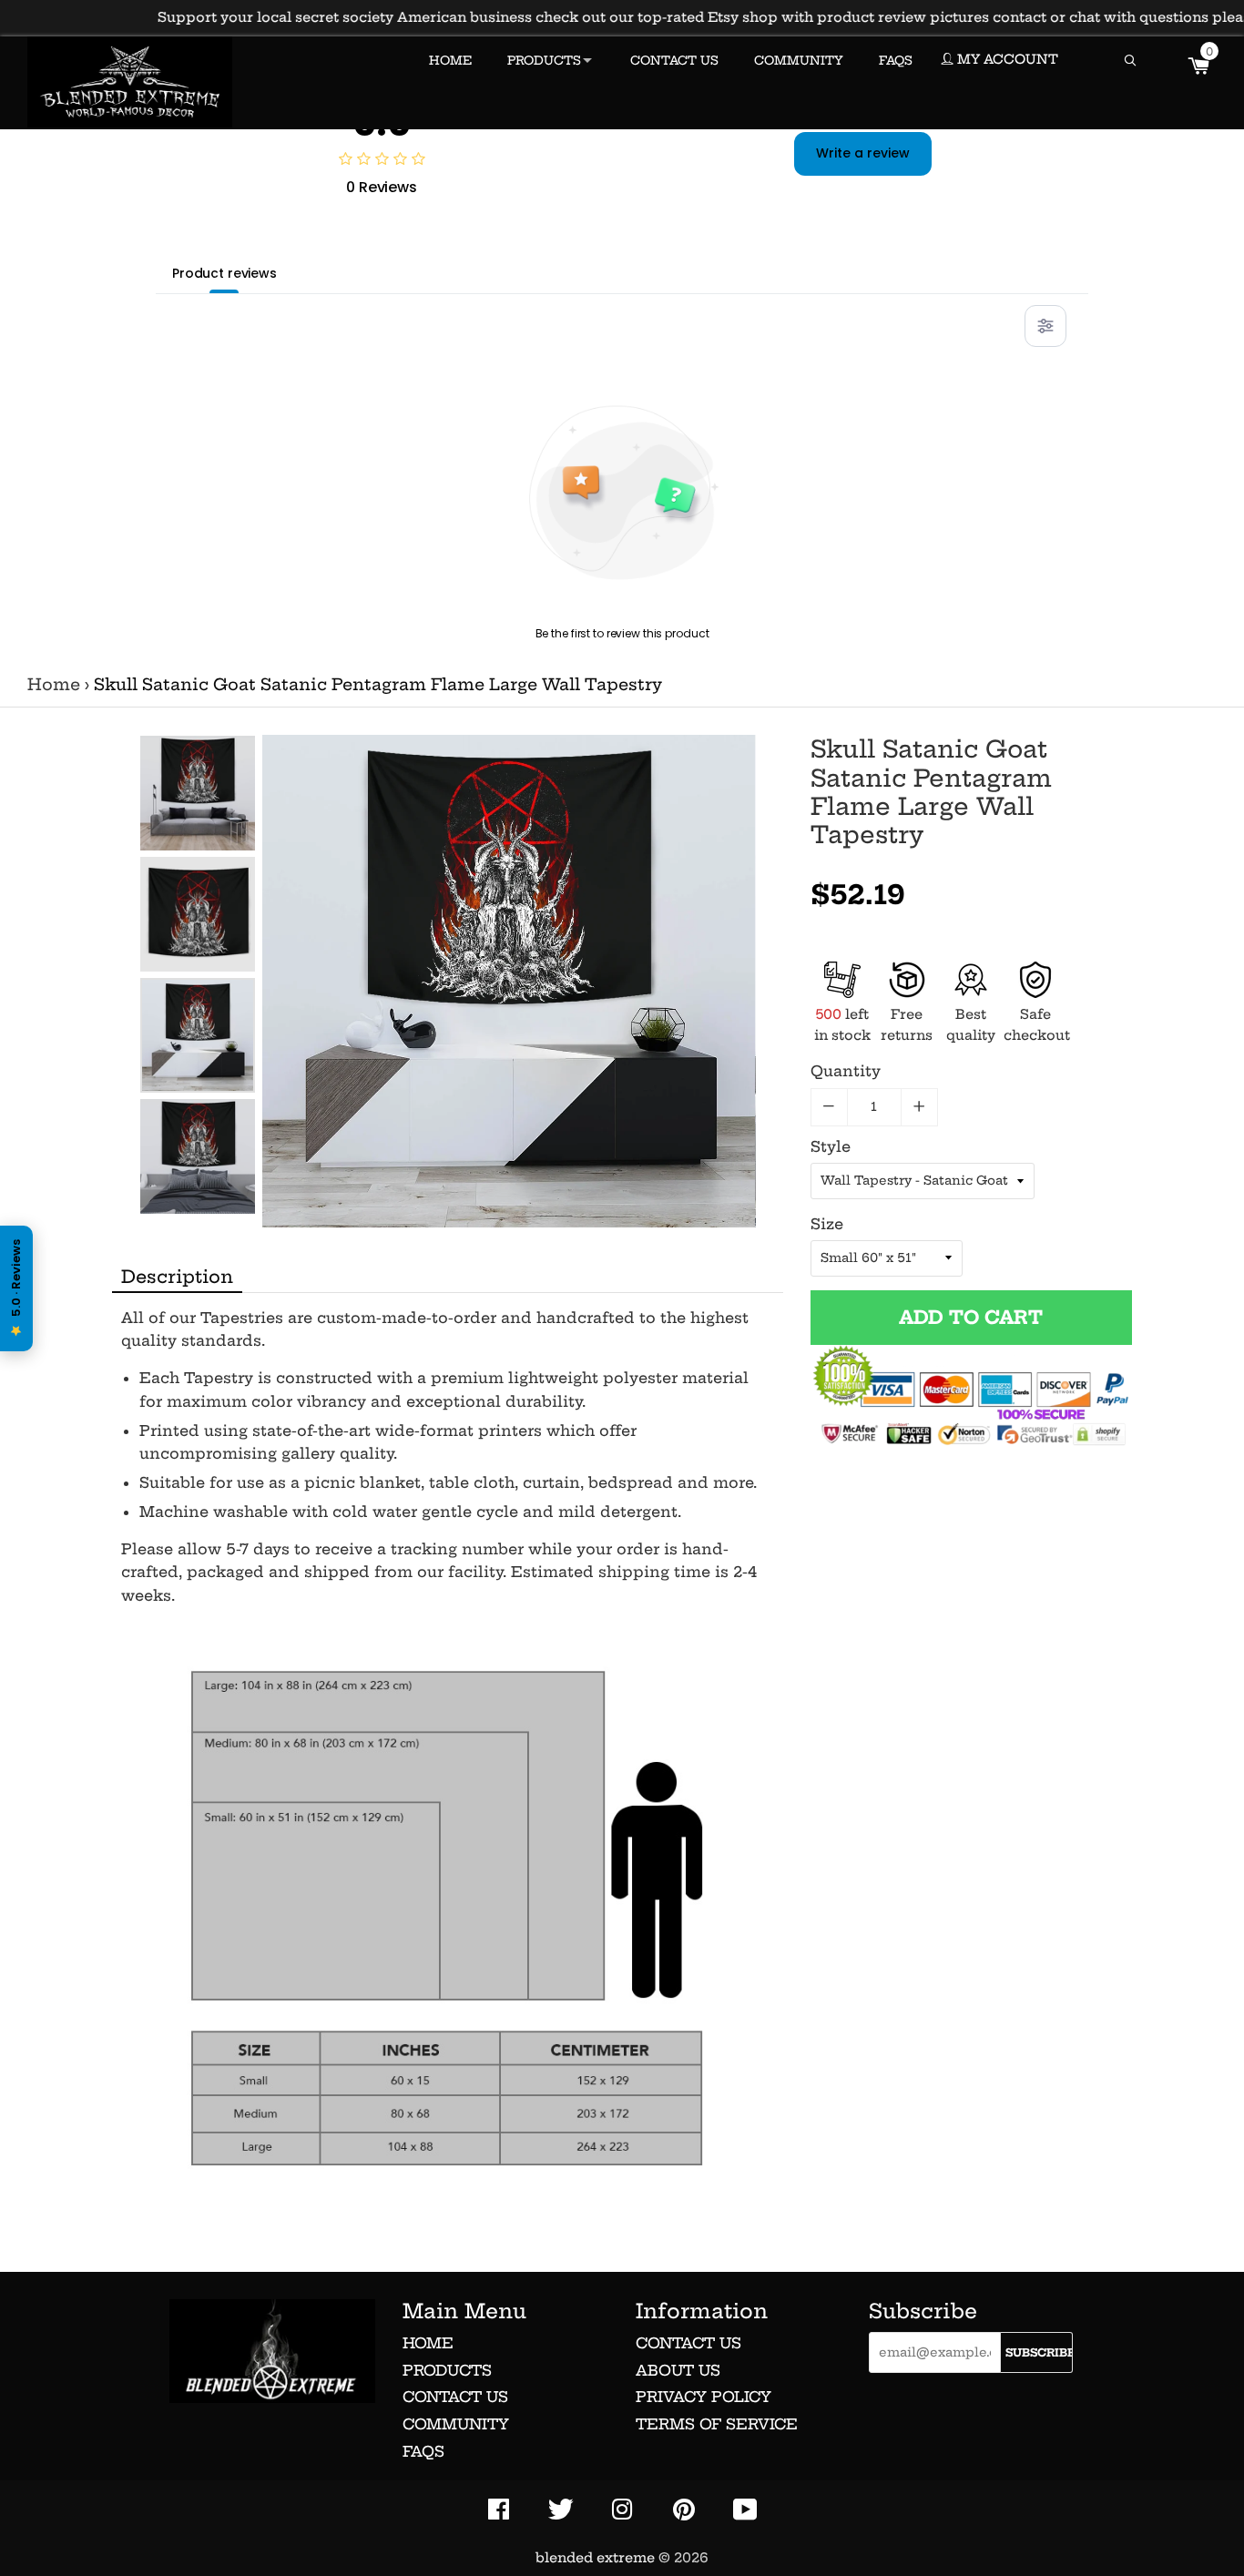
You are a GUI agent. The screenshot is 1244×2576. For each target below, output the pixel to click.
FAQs (423, 2451)
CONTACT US (674, 60)
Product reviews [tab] (224, 273)
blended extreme (595, 2558)
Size (827, 1224)
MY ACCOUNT (1006, 59)
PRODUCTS (544, 60)
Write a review (863, 153)
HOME (450, 60)
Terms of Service (717, 2424)
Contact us (455, 2397)
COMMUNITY (799, 60)
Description (177, 1277)
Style (831, 1146)
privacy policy (704, 2397)
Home (54, 685)
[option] (198, 793)
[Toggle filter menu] (1045, 326)
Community (456, 2424)
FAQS (896, 60)
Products (447, 2370)
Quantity (846, 1071)
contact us (688, 2343)
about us (678, 2370)
